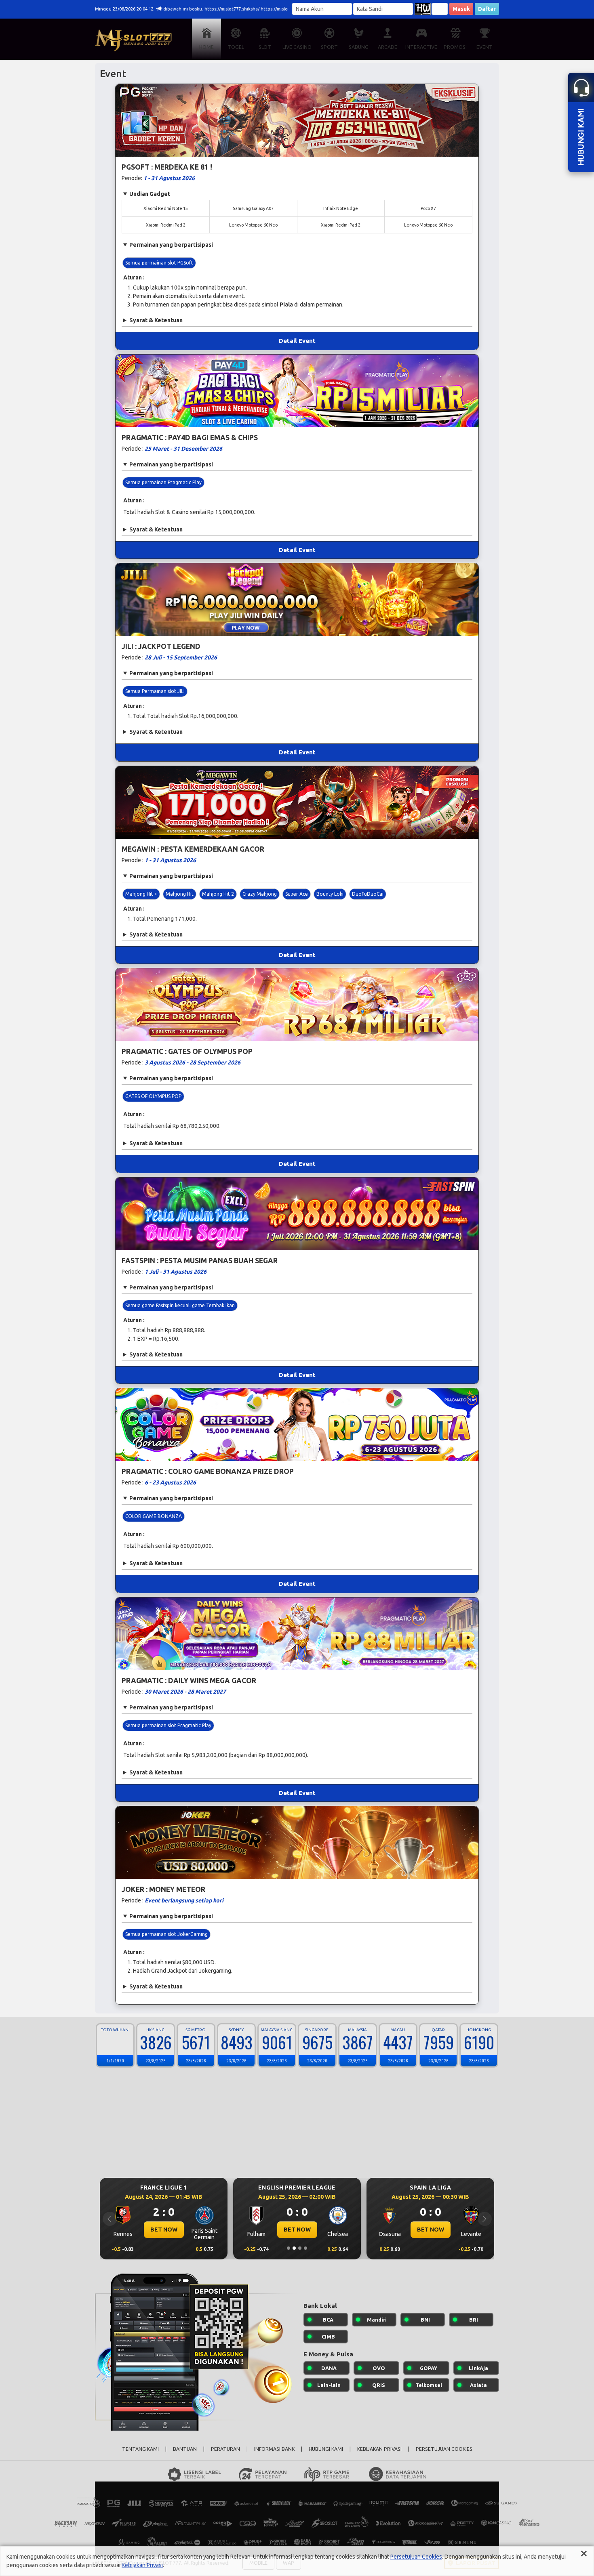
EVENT (484, 47)
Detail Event (297, 341)
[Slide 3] (300, 2248)
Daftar (487, 9)
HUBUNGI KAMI (326, 2449)
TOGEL (236, 47)
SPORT (329, 47)
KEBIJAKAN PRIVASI (379, 2449)
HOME (206, 47)
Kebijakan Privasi (142, 2565)
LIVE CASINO (297, 47)
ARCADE (388, 47)
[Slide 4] (305, 2248)
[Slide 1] (289, 2248)
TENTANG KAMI (140, 2449)
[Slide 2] (294, 2248)
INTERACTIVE (421, 47)
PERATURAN (225, 2449)
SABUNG (359, 47)
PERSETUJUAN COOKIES (444, 2449)
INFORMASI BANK (274, 2449)
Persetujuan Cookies (416, 2557)
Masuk (461, 9)
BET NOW (164, 2230)
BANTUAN (185, 2449)
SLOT (265, 47)
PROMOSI (455, 47)
